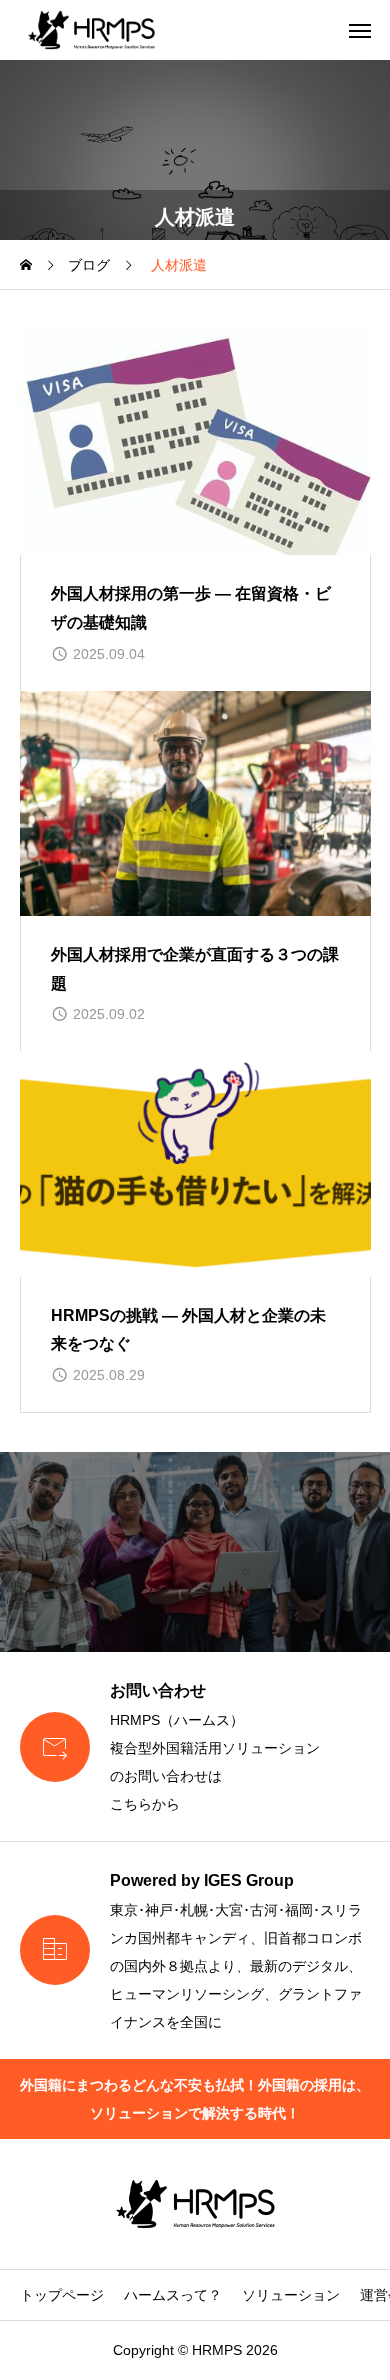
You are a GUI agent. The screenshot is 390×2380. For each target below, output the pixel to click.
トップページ (62, 2295)
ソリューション (291, 2295)
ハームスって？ (173, 2295)
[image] (195, 442)
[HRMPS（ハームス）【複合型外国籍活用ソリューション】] (91, 30)
